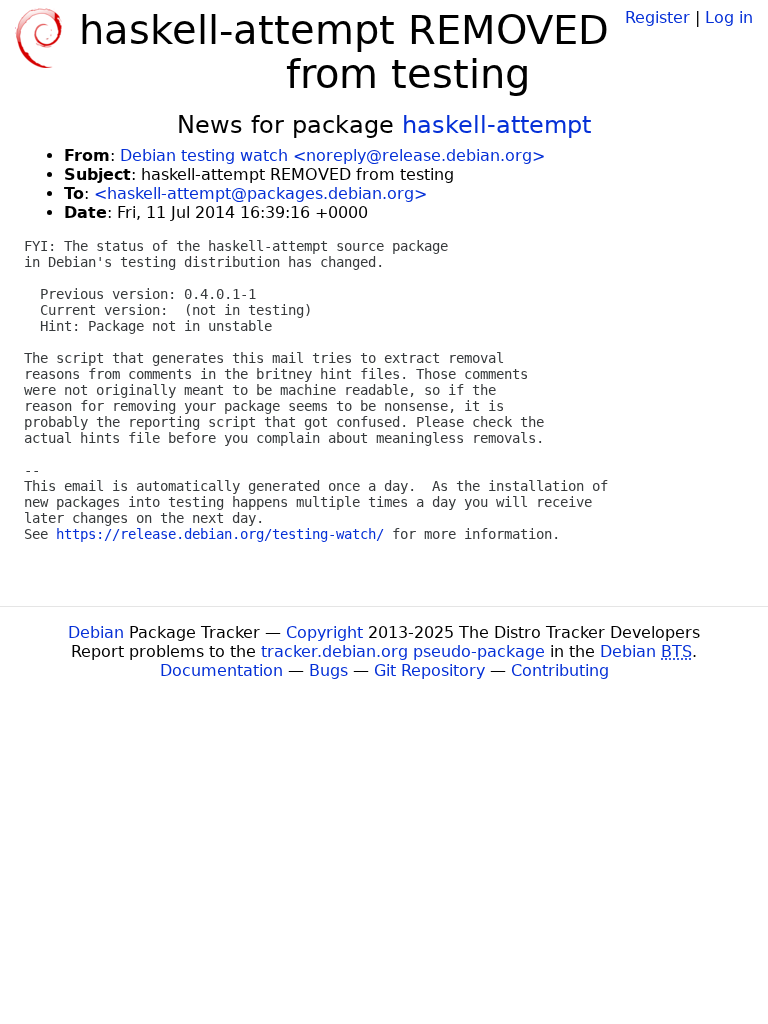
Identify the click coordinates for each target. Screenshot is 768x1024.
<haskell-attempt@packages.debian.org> (260, 193)
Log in (729, 17)
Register (657, 17)
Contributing (560, 670)
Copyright (324, 632)
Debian (96, 632)
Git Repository (429, 670)
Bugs (328, 670)
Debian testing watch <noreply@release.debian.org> (332, 155)
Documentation (221, 670)
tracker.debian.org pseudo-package (403, 651)
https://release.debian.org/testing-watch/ (220, 534)
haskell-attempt (496, 125)
